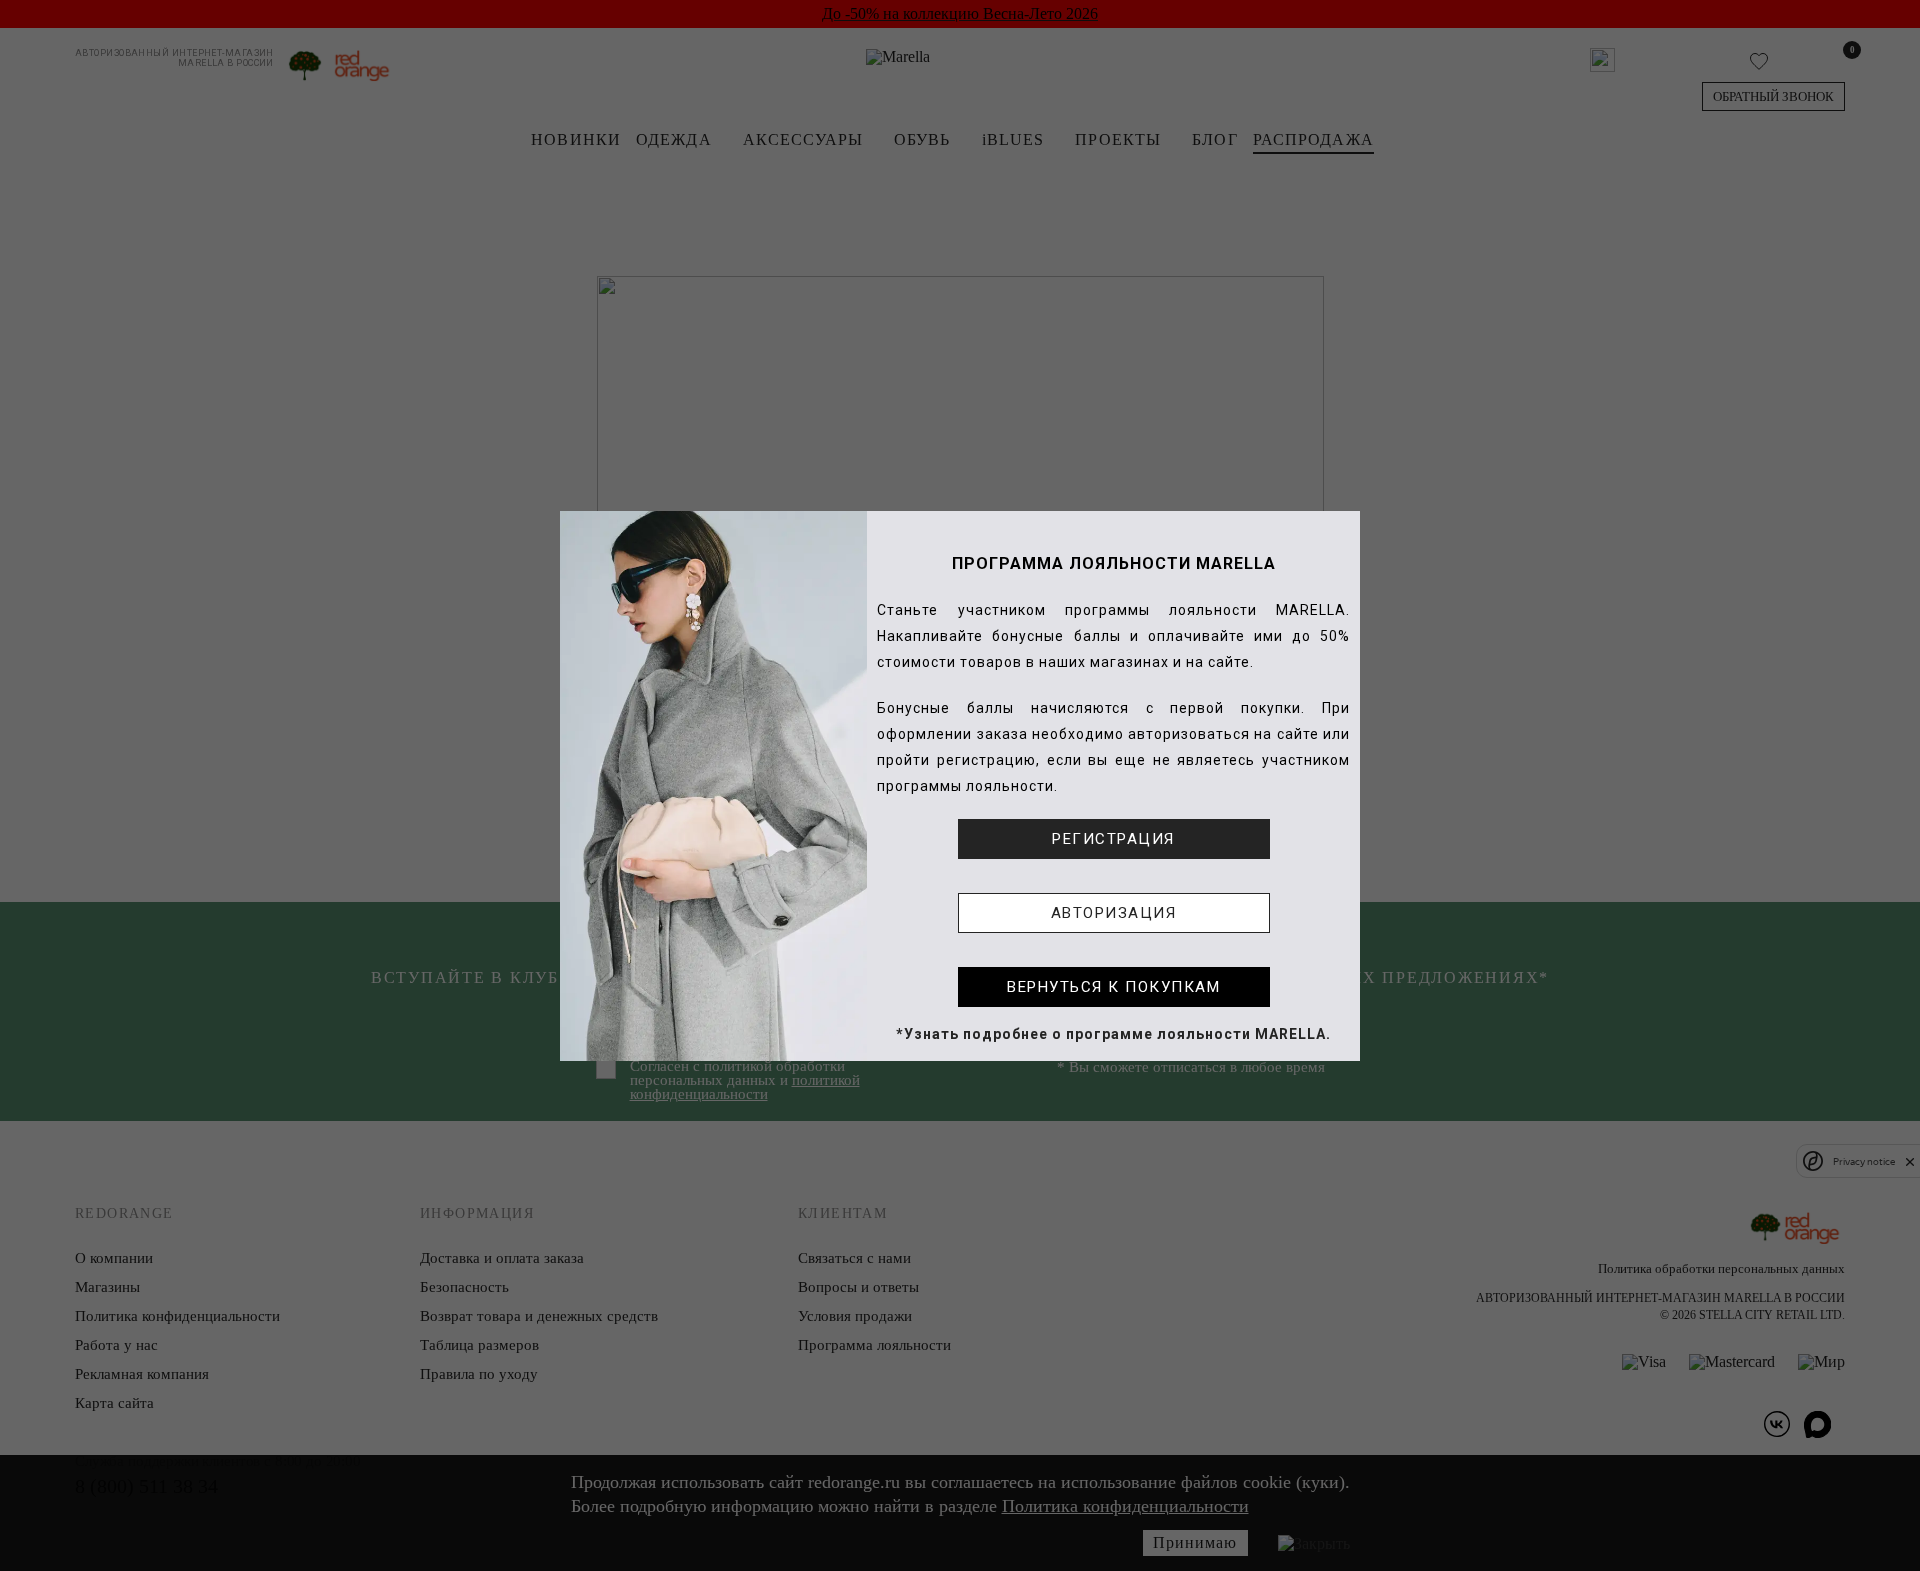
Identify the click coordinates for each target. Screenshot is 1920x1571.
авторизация (1114, 913)
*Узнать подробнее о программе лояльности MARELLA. (1113, 1034)
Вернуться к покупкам (1113, 987)
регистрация (1113, 839)
